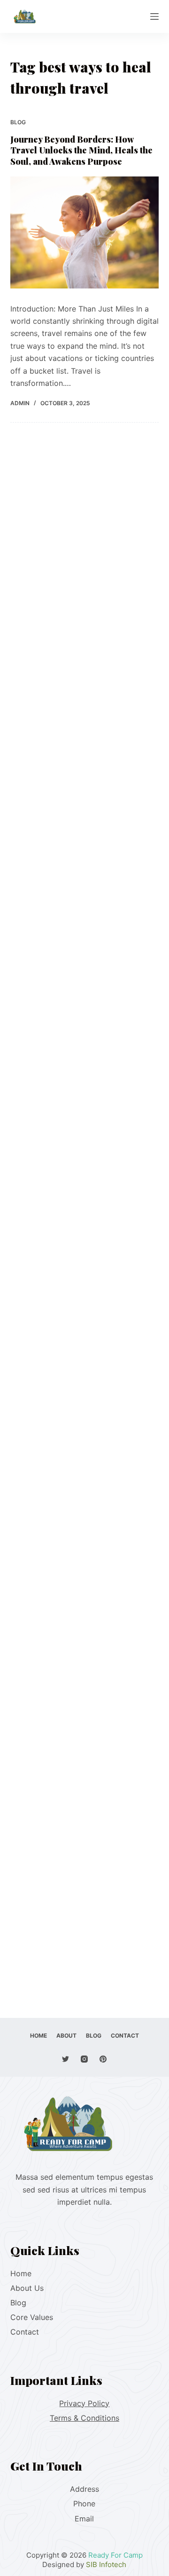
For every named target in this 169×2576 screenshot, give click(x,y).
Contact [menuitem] (125, 2036)
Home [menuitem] (38, 2036)
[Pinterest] (103, 2059)
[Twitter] (65, 2059)
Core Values (32, 2317)
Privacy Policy (84, 2403)
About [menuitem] (66, 2036)
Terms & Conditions (84, 2418)
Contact (25, 2332)
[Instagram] (84, 2059)
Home (21, 2273)
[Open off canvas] (154, 16)
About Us (27, 2288)
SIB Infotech (106, 2564)
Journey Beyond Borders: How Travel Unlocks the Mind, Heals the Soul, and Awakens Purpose (81, 150)
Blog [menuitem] (94, 2036)
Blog (18, 122)
